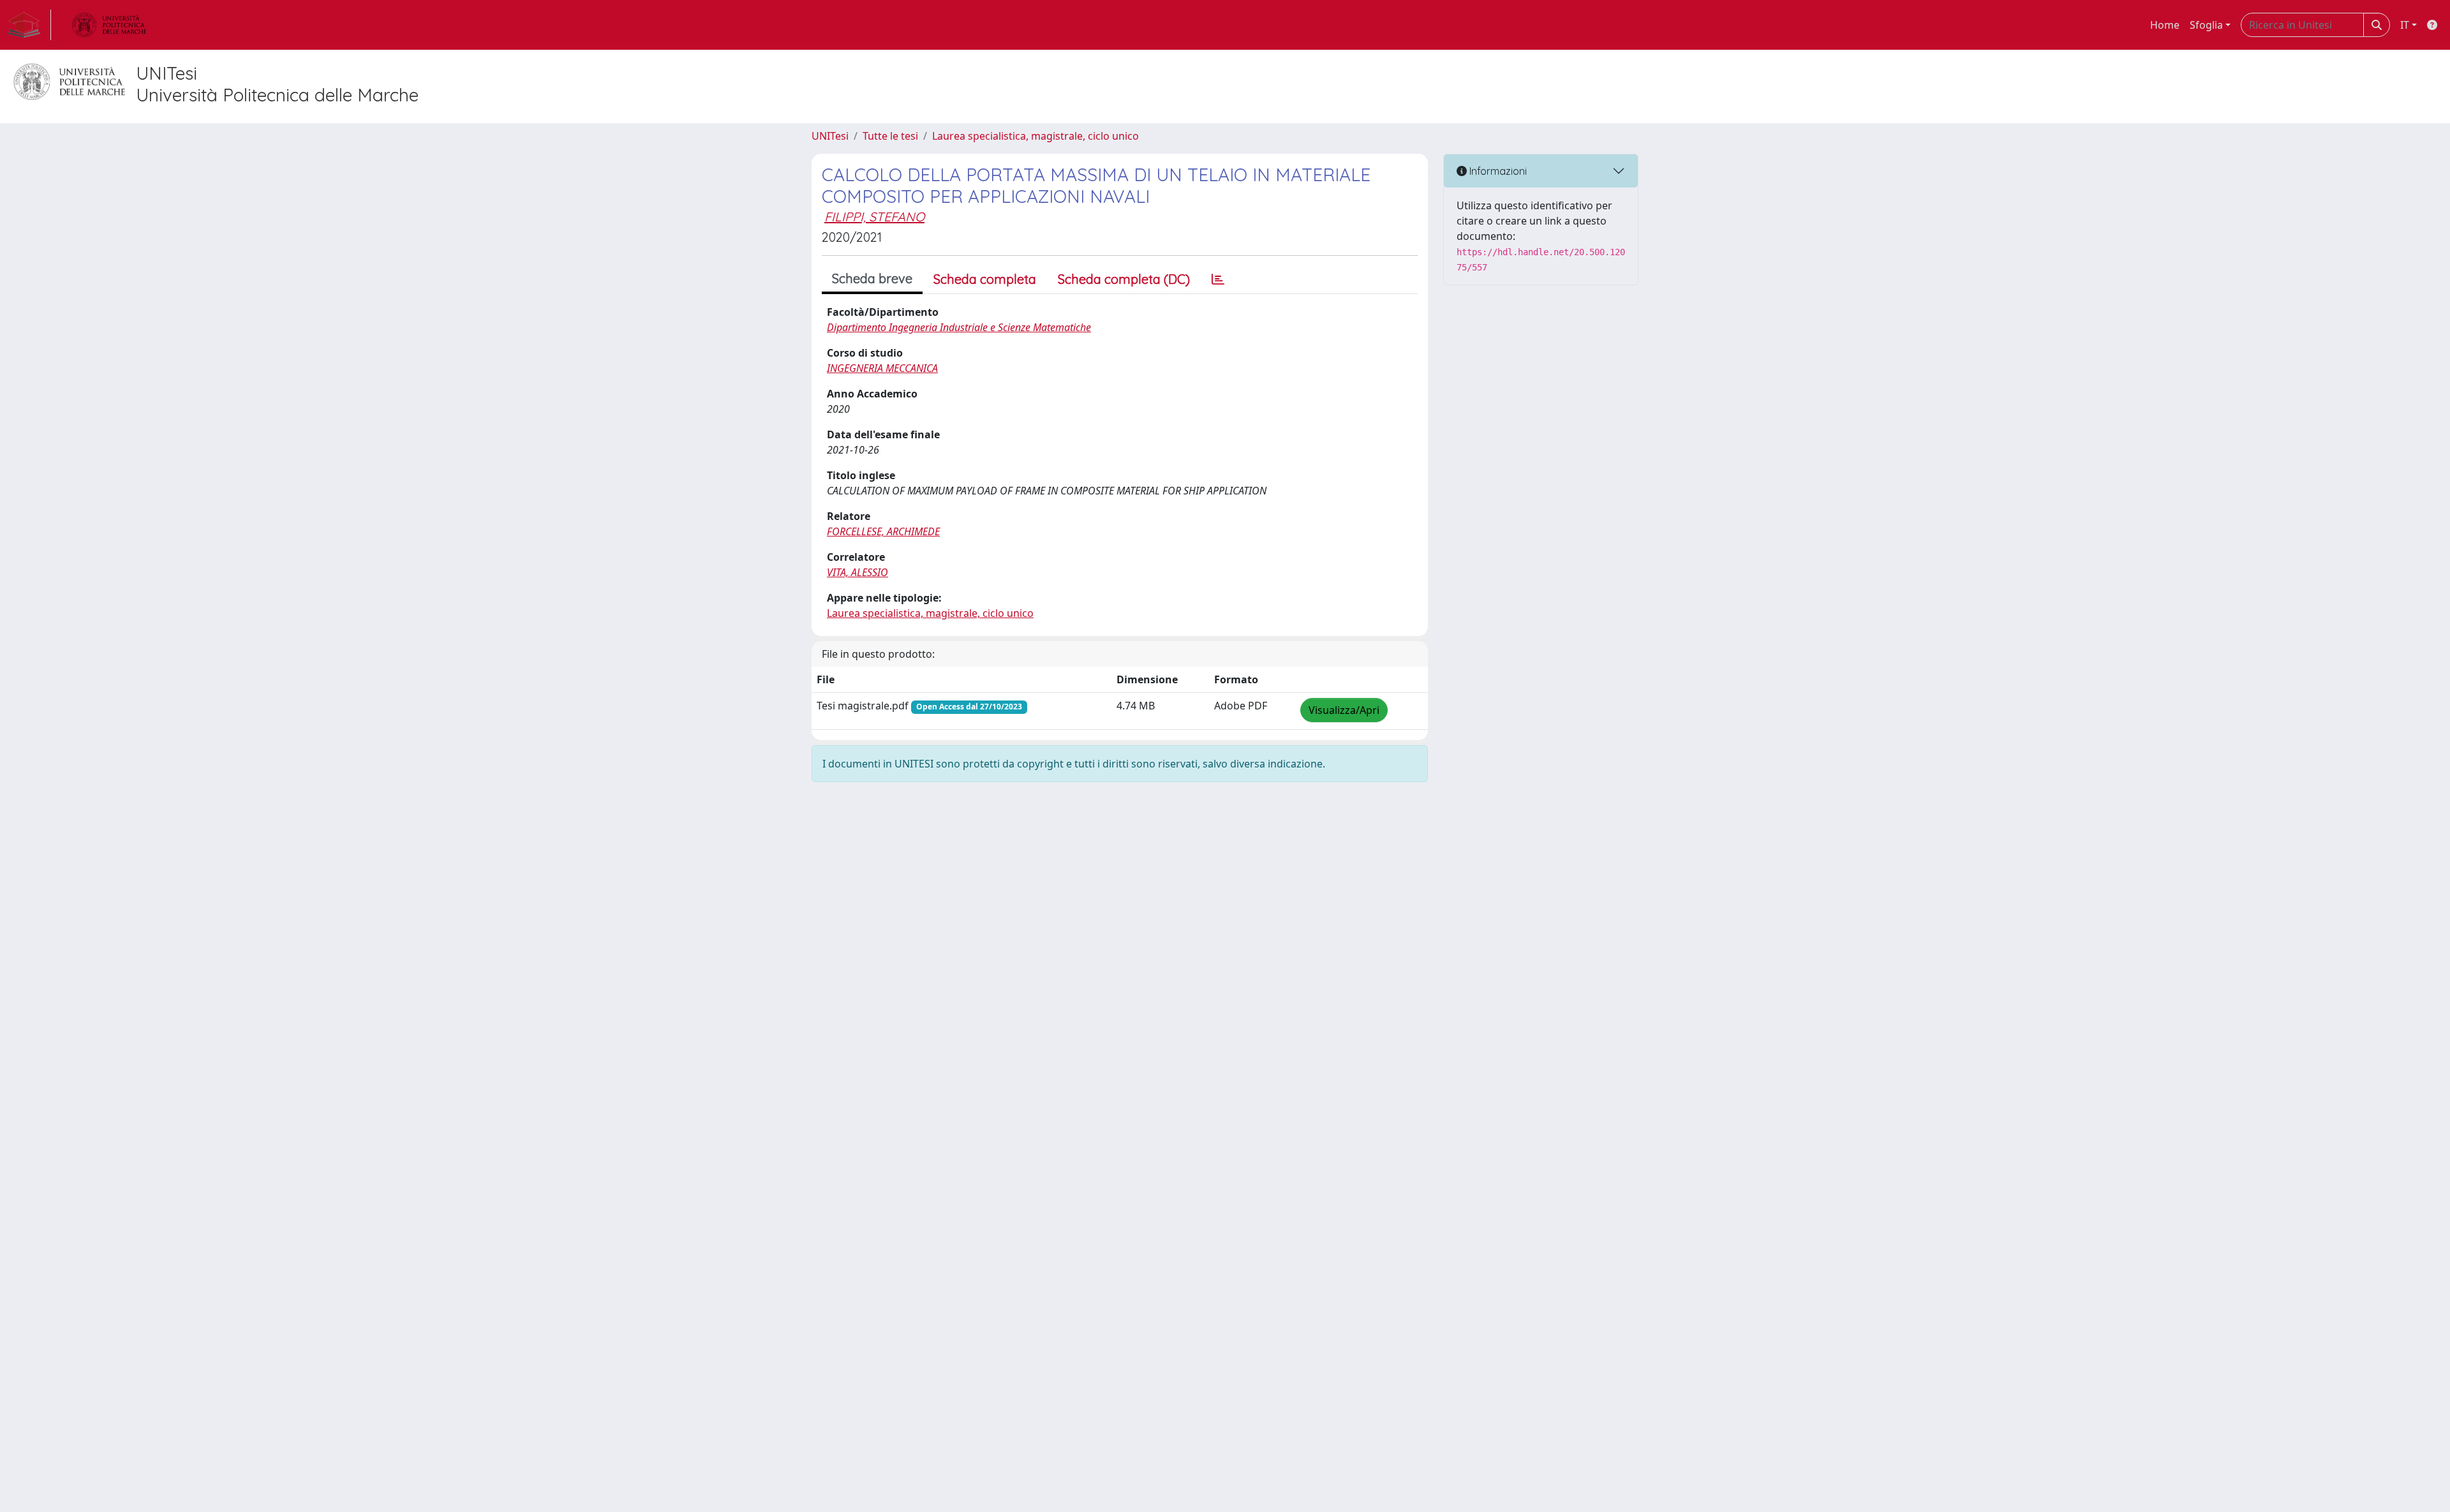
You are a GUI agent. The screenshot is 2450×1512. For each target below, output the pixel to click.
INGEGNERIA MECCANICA (882, 368)
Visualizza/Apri (1344, 710)
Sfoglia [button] (2206, 25)
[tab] (1218, 279)
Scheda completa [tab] (985, 279)
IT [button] (2405, 25)
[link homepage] (29, 25)
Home (2165, 25)
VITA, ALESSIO (857, 572)
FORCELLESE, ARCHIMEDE (883, 531)
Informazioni (1497, 171)
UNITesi (830, 136)
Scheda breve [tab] (872, 278)
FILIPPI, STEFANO (874, 217)
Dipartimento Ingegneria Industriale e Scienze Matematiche (959, 327)
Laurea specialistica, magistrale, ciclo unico (1036, 136)
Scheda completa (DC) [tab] (1124, 279)
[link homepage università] (109, 25)
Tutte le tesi (890, 136)
